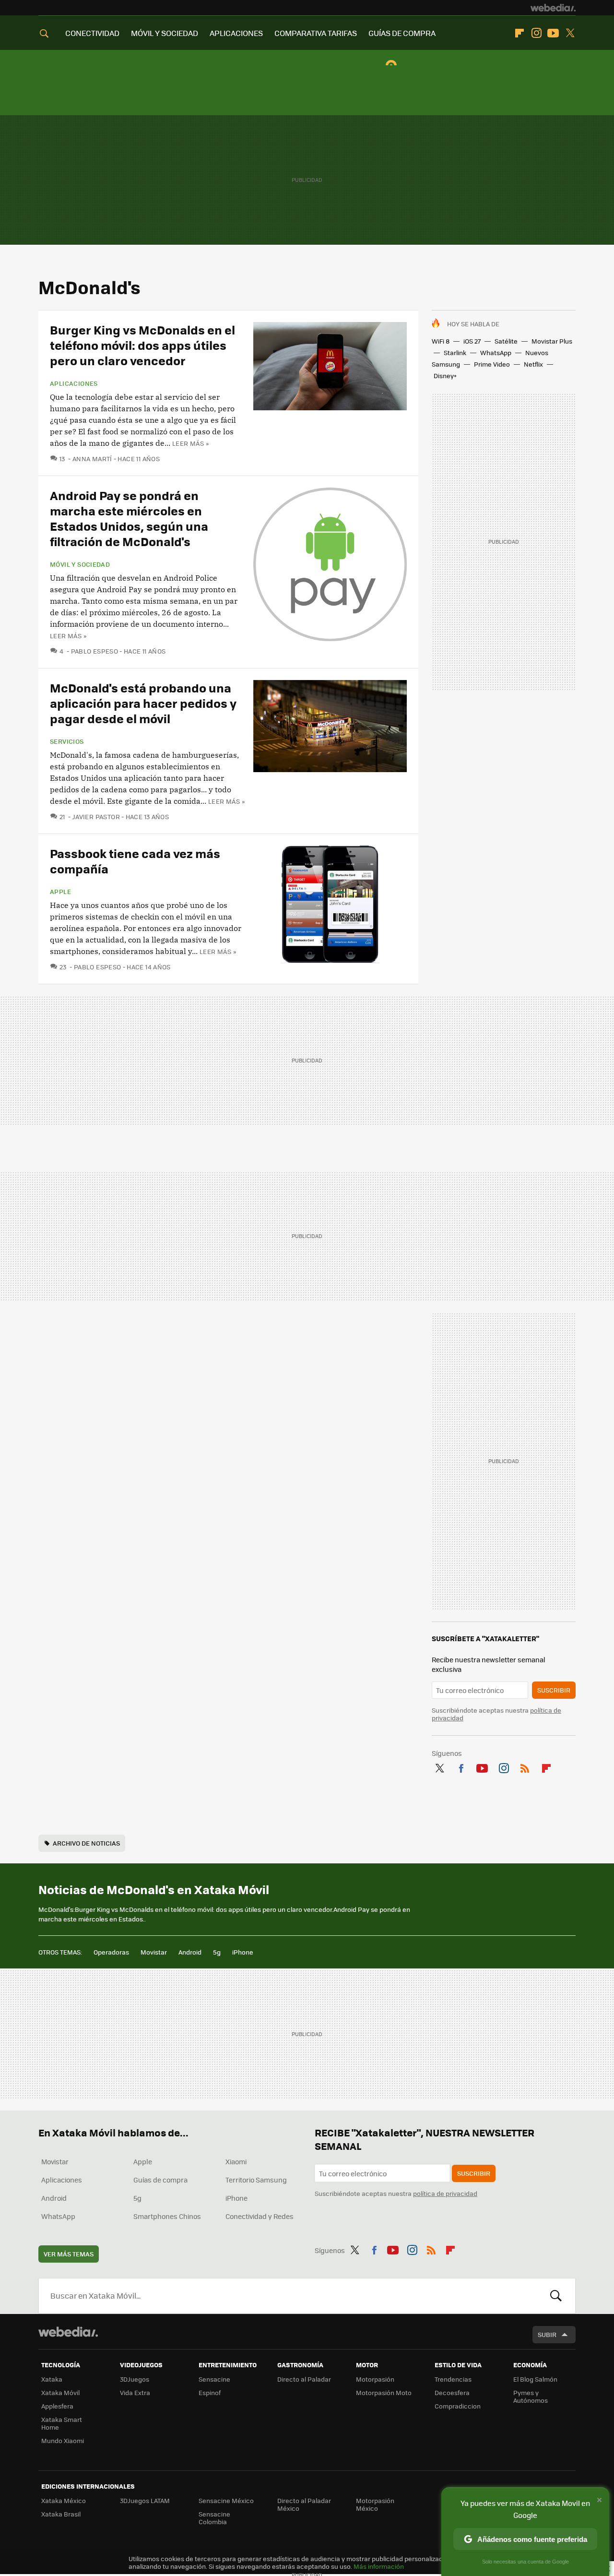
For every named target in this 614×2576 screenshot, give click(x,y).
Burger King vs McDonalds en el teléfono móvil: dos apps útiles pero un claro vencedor (142, 345)
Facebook (461, 1766)
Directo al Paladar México (304, 2504)
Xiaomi (236, 2161)
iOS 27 (472, 341)
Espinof (210, 2392)
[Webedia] (553, 8)
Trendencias (453, 2379)
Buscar (556, 2296)
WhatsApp (496, 352)
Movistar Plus (552, 341)
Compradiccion (458, 2406)
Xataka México (64, 2500)
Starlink (455, 352)
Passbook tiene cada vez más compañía (135, 861)
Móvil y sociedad (80, 564)
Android (190, 1952)
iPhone (243, 1952)
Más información (379, 2566)
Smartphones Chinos (167, 2216)
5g (217, 1952)
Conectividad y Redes (260, 2216)
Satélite (506, 341)
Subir (547, 2334)
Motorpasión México (375, 2504)
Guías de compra (160, 2180)
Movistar (154, 1952)
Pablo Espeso (94, 651)
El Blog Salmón (535, 2379)
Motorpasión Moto (384, 2392)
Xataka (52, 2379)
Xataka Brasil (61, 2514)
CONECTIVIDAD (92, 33)
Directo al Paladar (304, 2379)
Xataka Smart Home (62, 2423)
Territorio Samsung (256, 2180)
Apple (60, 892)
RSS (525, 1766)
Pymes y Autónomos (531, 2396)
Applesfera (57, 2406)
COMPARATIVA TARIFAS (316, 33)
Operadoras (111, 1952)
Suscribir (554, 1690)
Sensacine (214, 2379)
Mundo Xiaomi (63, 2440)
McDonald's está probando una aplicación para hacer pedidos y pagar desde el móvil (143, 703)
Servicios (67, 741)
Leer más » (190, 443)
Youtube (553, 33)
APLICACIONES (236, 33)
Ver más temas (69, 2254)
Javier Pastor (96, 817)
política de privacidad (445, 2193)
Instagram (536, 33)
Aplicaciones (74, 383)
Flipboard (520, 33)
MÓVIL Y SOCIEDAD (165, 33)
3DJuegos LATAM (145, 2500)
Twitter (570, 33)
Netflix (533, 364)
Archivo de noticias (86, 1843)
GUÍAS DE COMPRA (402, 33)
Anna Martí (92, 459)
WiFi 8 (441, 341)
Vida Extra (135, 2392)
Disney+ (445, 376)
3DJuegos (135, 2379)
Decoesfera (452, 2392)
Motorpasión (375, 2379)
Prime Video (492, 364)
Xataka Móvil (60, 2392)
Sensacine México (226, 2500)
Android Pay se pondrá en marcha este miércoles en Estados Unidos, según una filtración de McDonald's (129, 518)
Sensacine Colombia (214, 2518)
